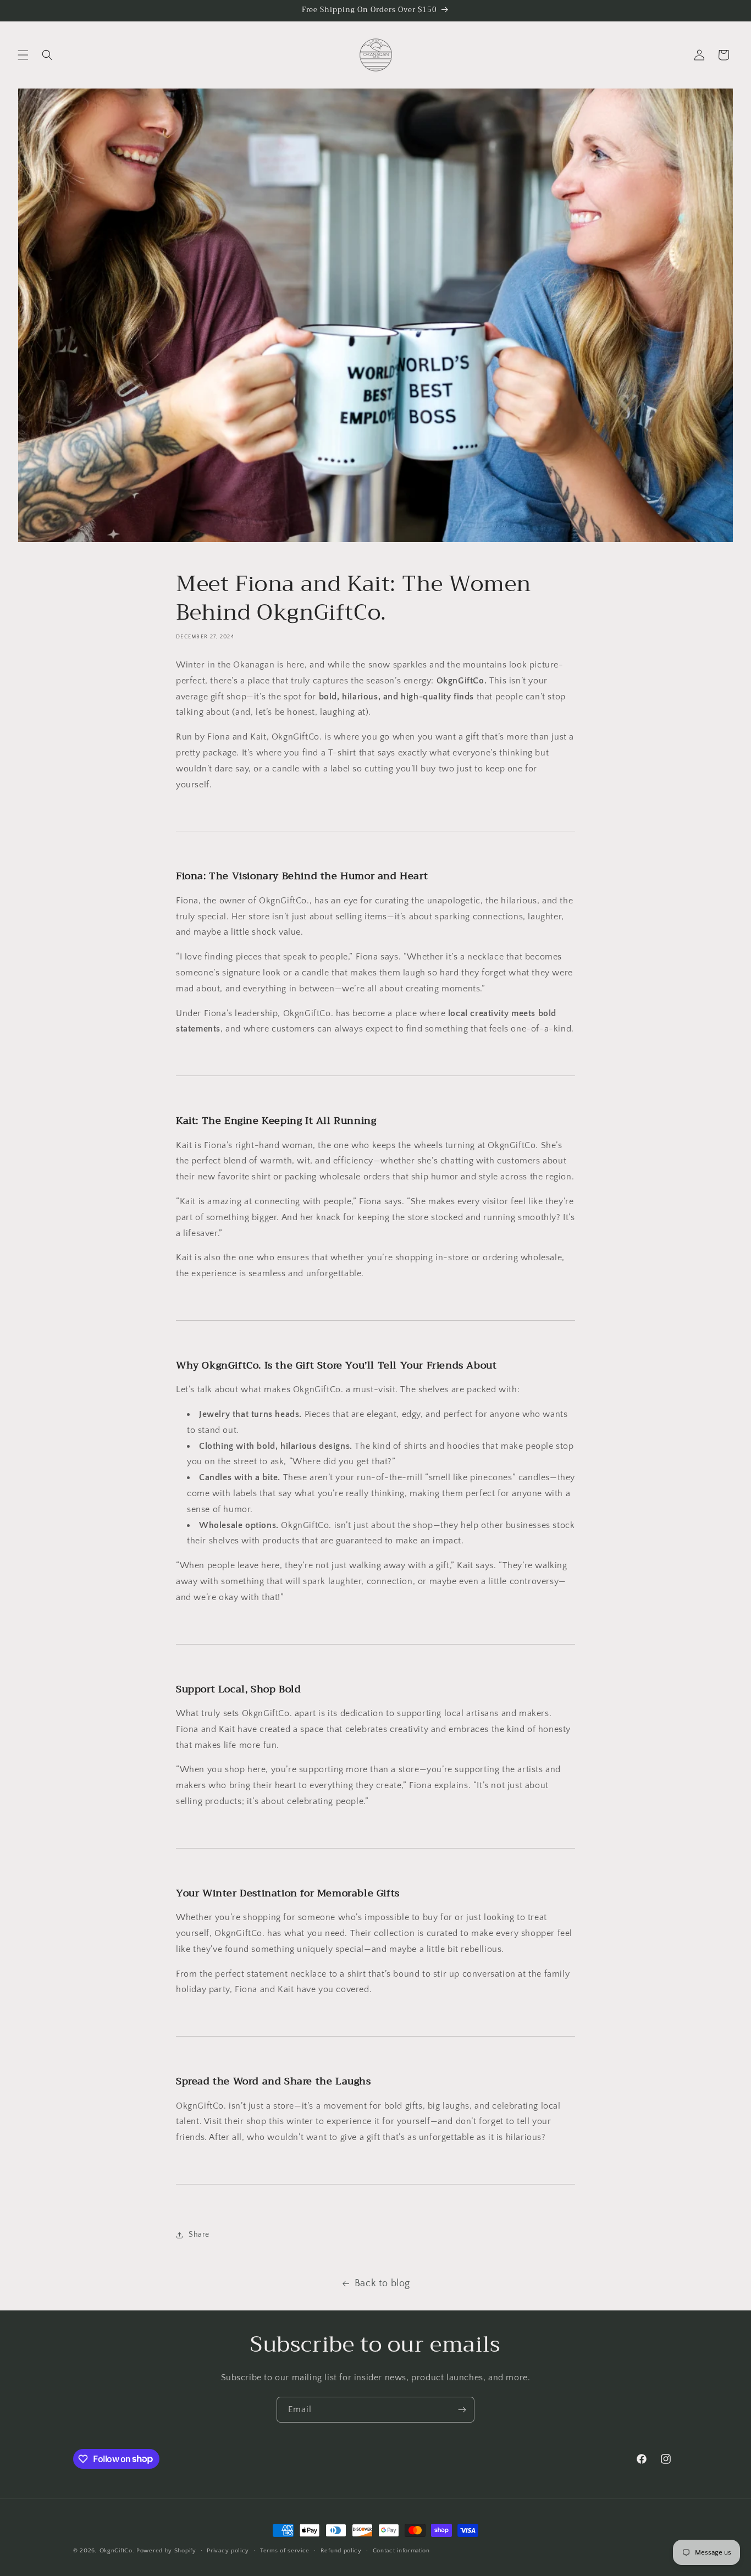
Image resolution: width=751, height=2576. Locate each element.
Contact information (401, 2550)
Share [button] (199, 2235)
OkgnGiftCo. (118, 2551)
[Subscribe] (462, 2410)
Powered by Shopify (166, 2551)
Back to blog (382, 2283)
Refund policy (341, 2550)
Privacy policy (228, 2550)
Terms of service (285, 2550)
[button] (23, 55)
